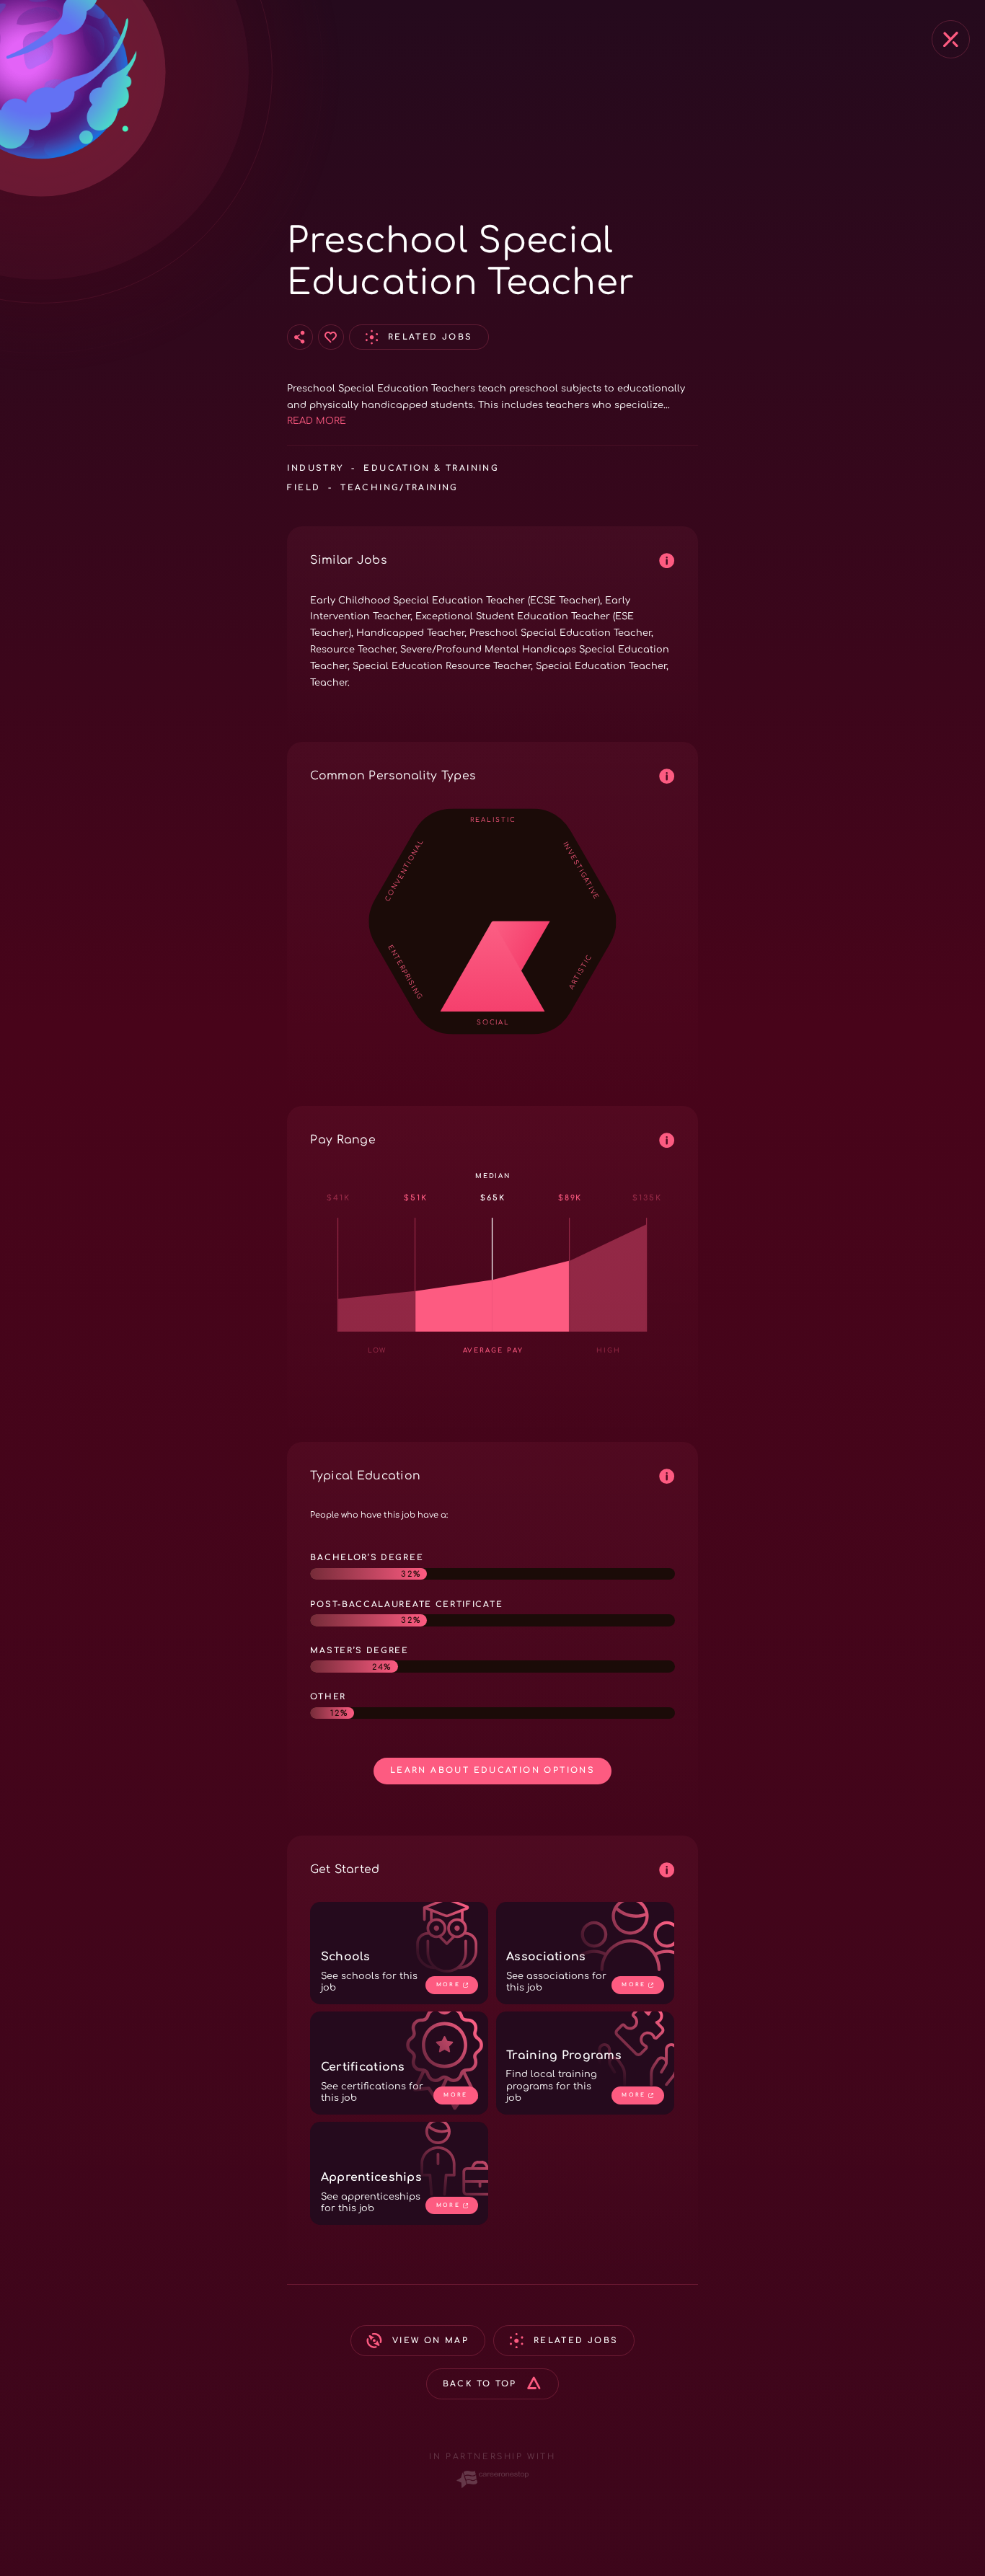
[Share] (300, 337)
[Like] (331, 337)
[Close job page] (951, 39)
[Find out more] (667, 561)
